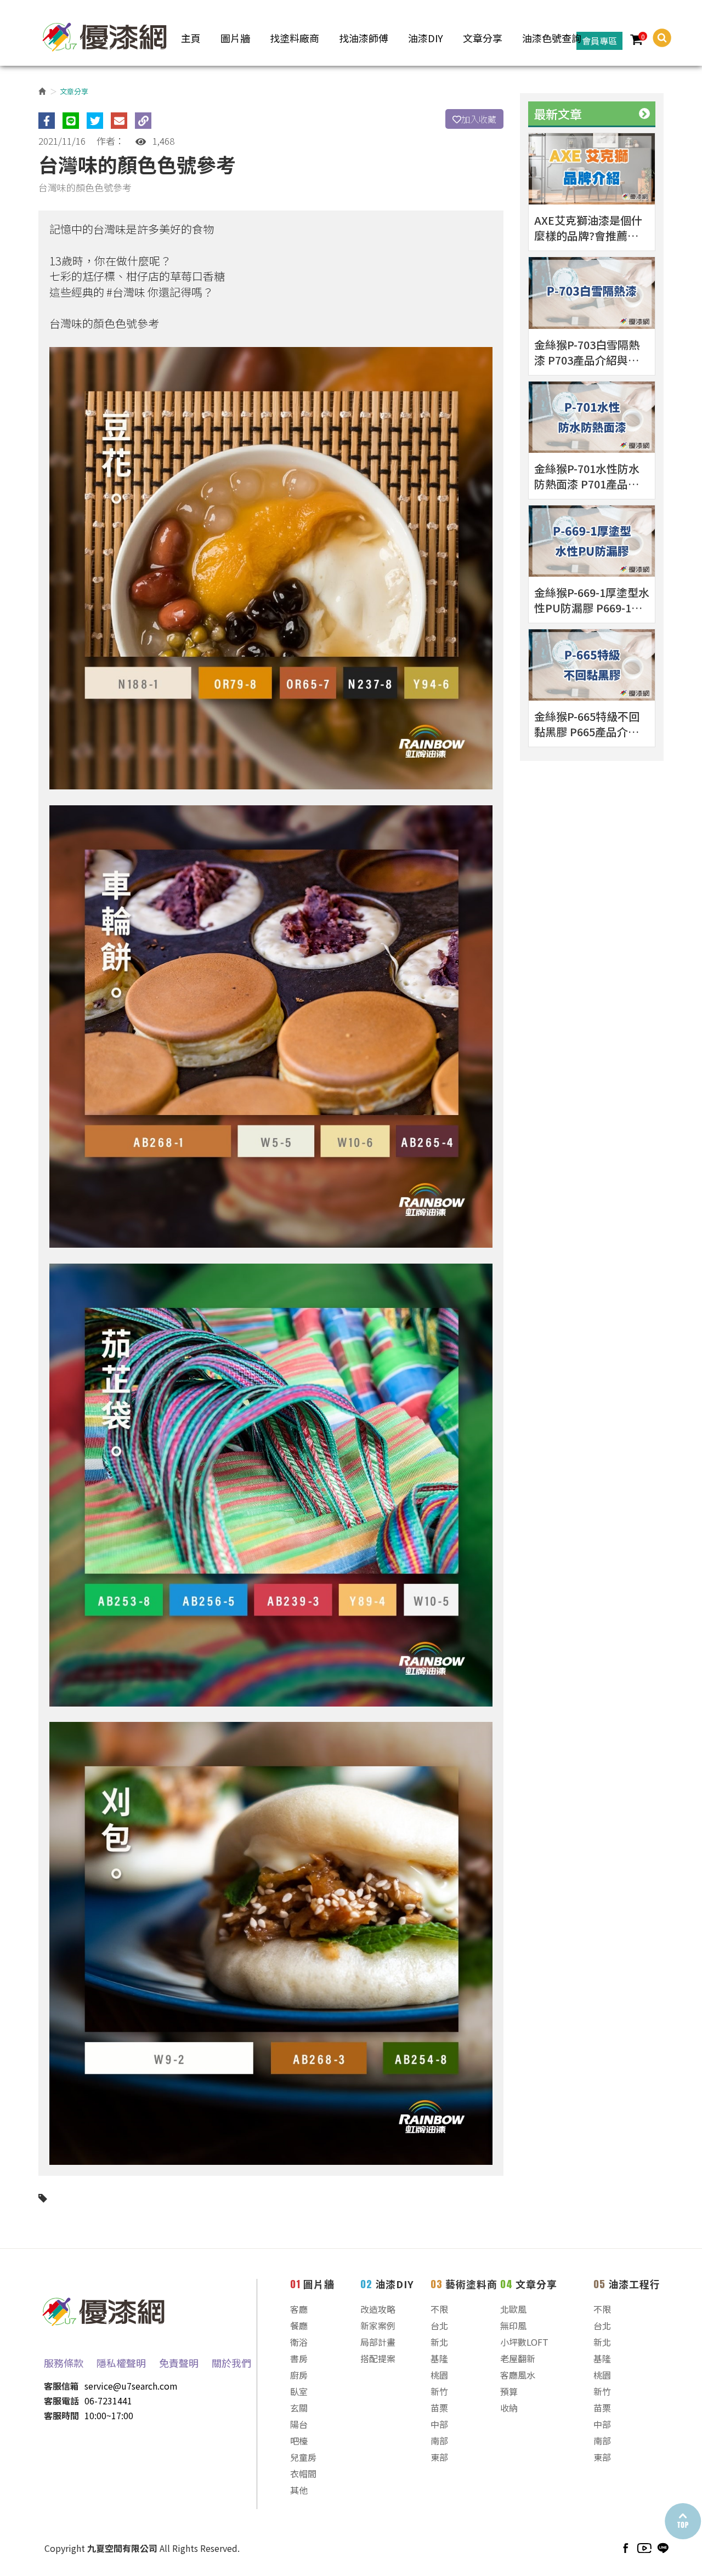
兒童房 (303, 2457)
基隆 (439, 2358)
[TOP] (682, 2521)
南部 (439, 2441)
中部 (439, 2424)
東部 (439, 2457)
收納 (509, 2408)
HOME (105, 35)
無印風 (513, 2325)
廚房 (299, 2375)
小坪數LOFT (524, 2342)
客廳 (299, 2309)
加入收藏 (479, 119)
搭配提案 (378, 2358)
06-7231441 (108, 2401)
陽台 (299, 2424)
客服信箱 (61, 2386)
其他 (299, 2490)
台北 (439, 2325)
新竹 (439, 2391)
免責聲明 (179, 2363)
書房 (299, 2358)
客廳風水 (518, 2375)
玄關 (299, 2408)
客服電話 (61, 2401)
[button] (657, 38)
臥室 (299, 2391)
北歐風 (513, 2309)
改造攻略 (378, 2309)
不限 (439, 2309)
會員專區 (599, 41)
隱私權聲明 (121, 2363)
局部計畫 (378, 2342)
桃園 (439, 2375)
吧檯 (299, 2441)
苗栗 (439, 2408)
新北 (439, 2342)
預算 (509, 2391)
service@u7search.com (131, 2386)
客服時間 (61, 2415)
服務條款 (64, 2363)
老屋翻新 (518, 2358)
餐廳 (299, 2325)
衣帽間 (303, 2473)
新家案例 (378, 2325)
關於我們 (231, 2363)
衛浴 (299, 2342)
